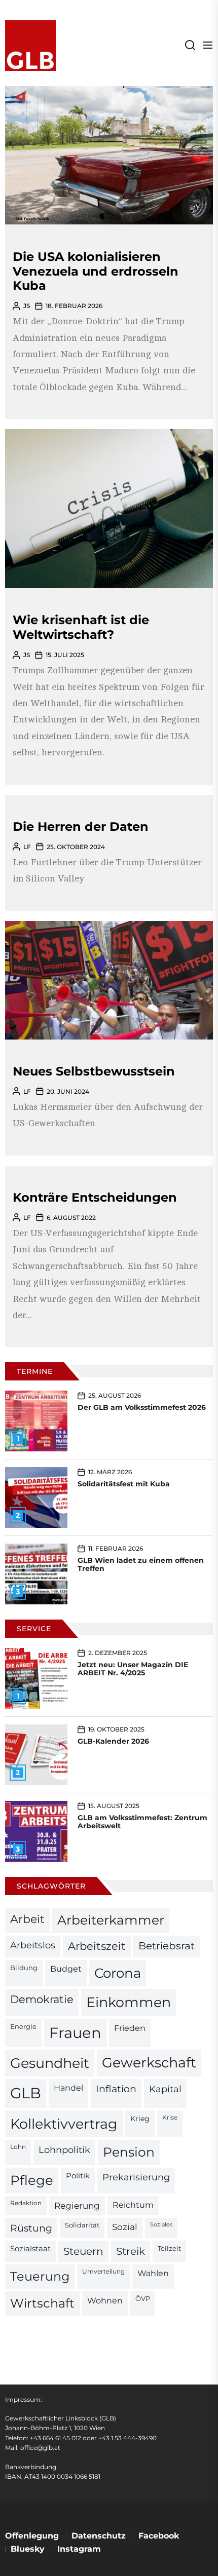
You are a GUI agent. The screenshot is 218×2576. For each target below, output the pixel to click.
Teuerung (40, 2276)
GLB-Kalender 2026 (113, 1741)
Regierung (77, 2205)
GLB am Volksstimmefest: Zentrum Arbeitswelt (142, 1822)
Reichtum (133, 2205)
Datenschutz (99, 2536)
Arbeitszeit (97, 1946)
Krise (170, 2118)
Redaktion (26, 2203)
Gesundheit (50, 2063)
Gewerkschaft (149, 2063)
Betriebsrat (167, 1946)
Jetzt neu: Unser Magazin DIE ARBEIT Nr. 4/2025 (133, 1669)
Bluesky (28, 2549)
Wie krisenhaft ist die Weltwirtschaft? (81, 627)
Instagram (79, 2549)
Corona (118, 1973)
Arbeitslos (33, 1945)
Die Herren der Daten (81, 826)
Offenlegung (32, 2536)
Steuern (83, 2251)
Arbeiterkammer (111, 1920)
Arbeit (27, 1919)
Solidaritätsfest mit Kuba (124, 1484)
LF (27, 847)
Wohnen (105, 2300)
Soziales (161, 2225)
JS (27, 306)
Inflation (116, 2089)
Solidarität (82, 2225)
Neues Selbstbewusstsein (94, 1071)
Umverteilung (103, 2272)
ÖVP (143, 2299)
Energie (23, 2026)
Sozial (125, 2227)
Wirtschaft (42, 2303)
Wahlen (153, 2273)
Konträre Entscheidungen (95, 1197)
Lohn (18, 2147)
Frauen (75, 2033)
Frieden (130, 2028)
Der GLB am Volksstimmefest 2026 (142, 1407)
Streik (131, 2251)
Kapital (165, 2089)
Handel (68, 2088)
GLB (26, 2093)
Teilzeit (169, 2248)
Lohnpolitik (64, 2150)
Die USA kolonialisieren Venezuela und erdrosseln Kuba (96, 271)
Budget (66, 1969)
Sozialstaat (30, 2249)
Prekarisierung (136, 2177)
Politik (78, 2176)
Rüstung (31, 2228)
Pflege (32, 2180)
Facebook (159, 2536)
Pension (129, 2152)
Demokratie (42, 1999)
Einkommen (129, 2002)
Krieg (140, 2119)
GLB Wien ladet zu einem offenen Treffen (141, 1565)
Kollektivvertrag (64, 2124)
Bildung (24, 1968)
